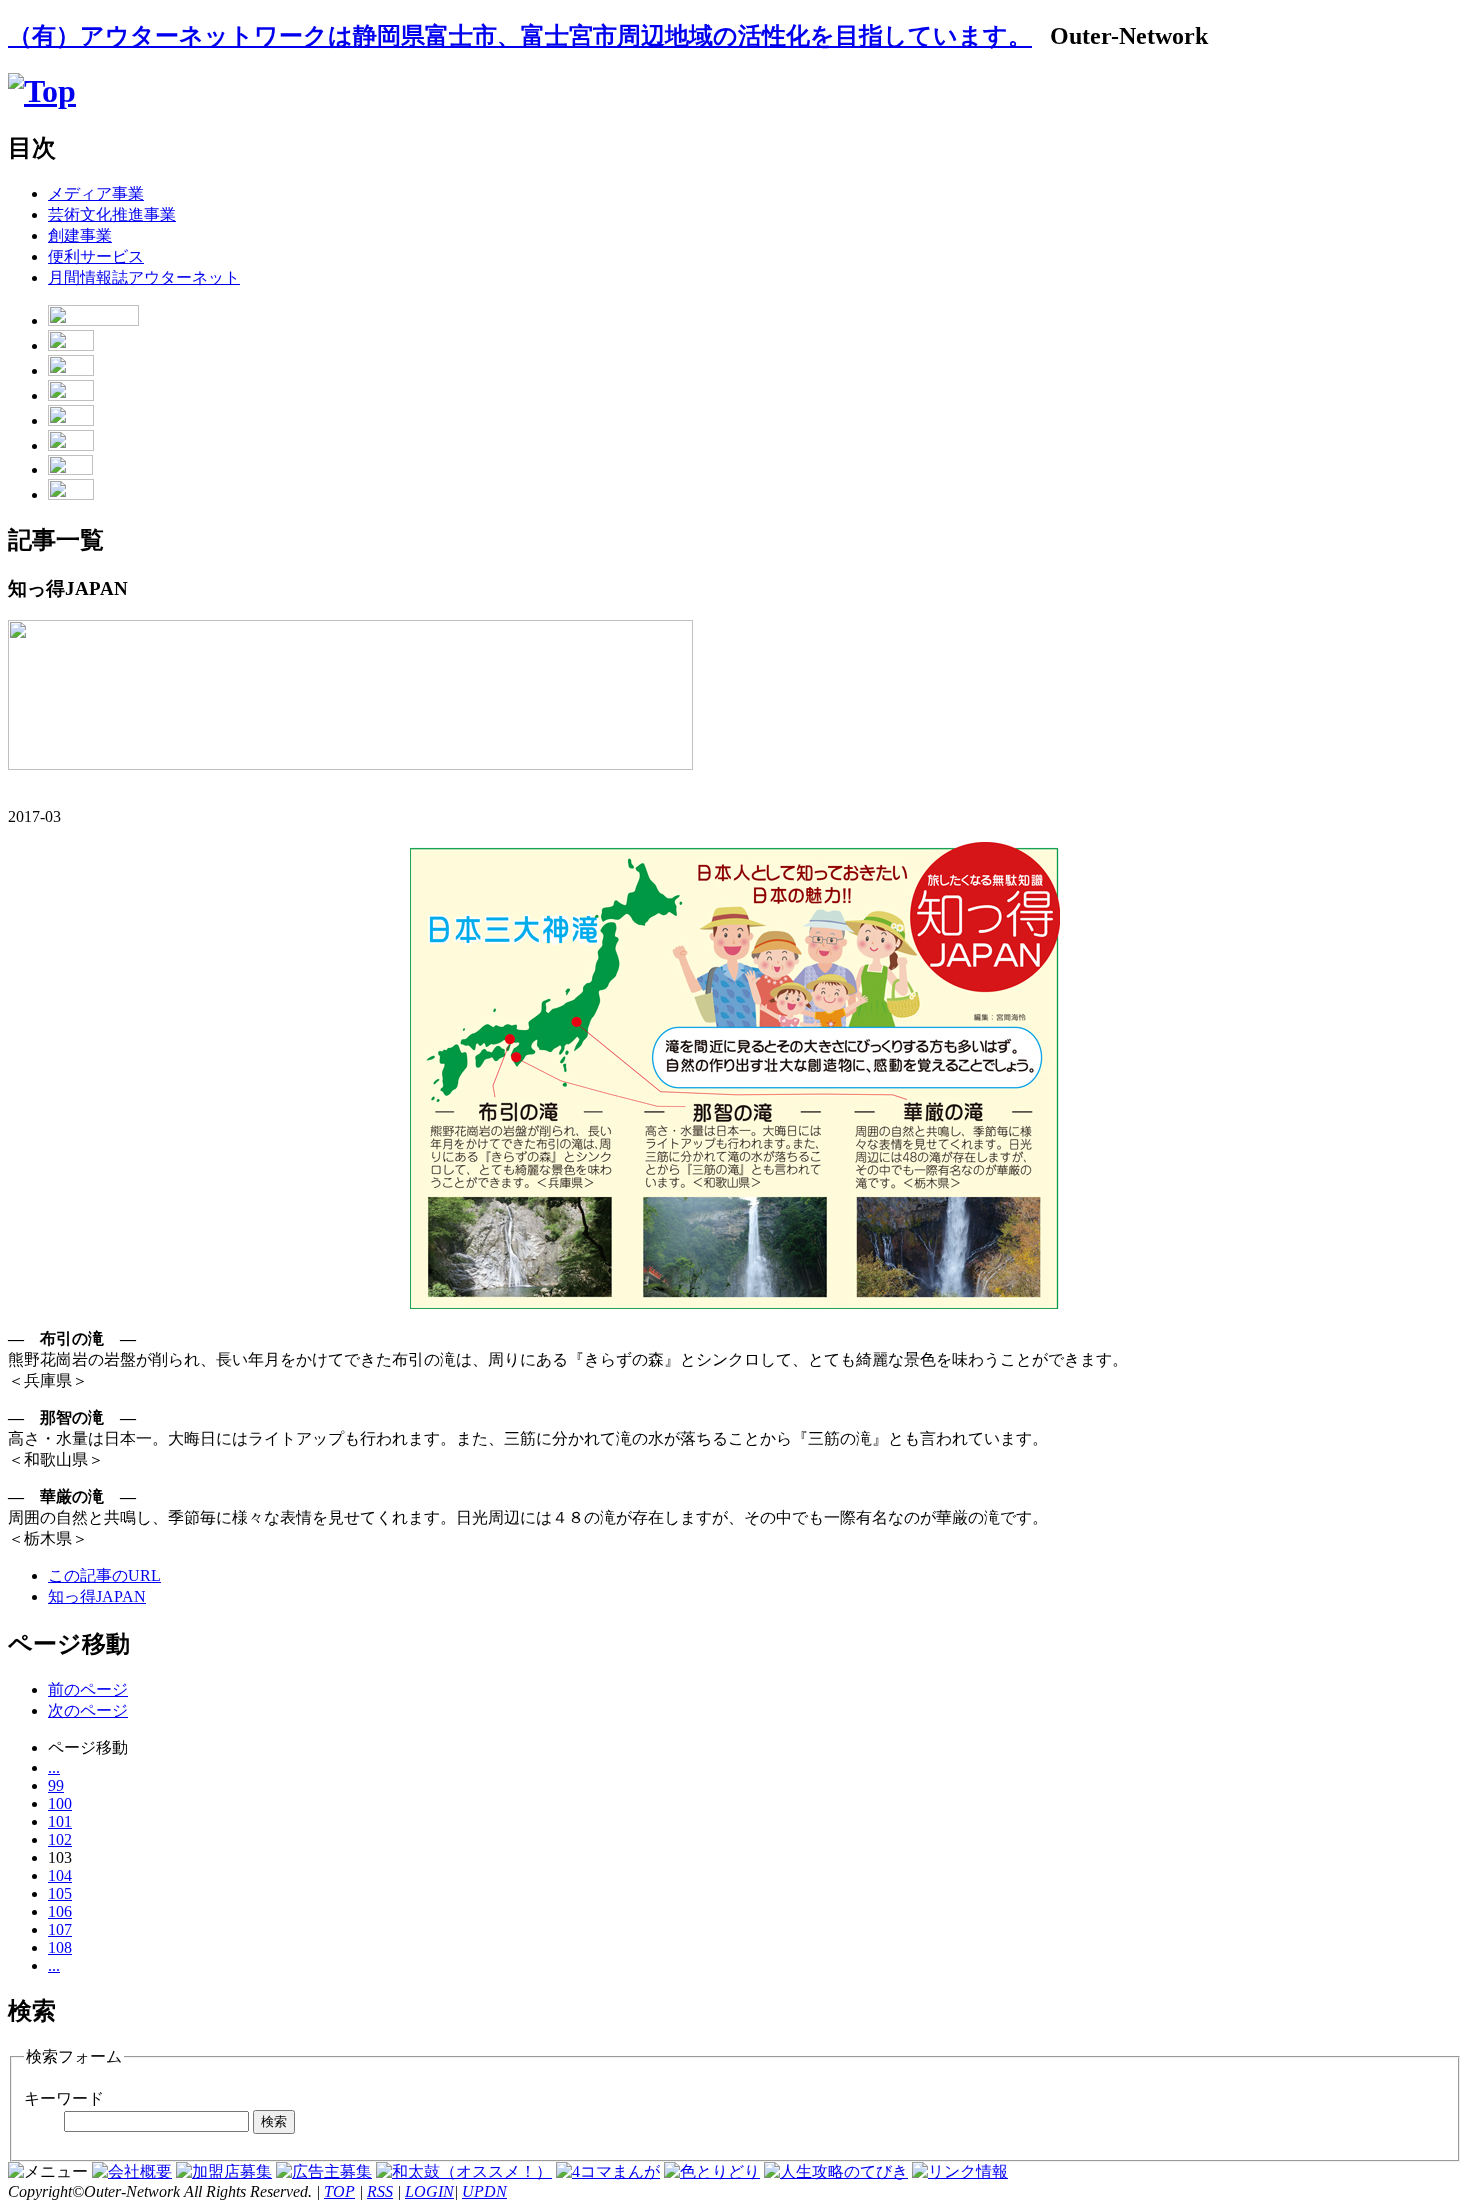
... (54, 1767)
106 (60, 1911)
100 (60, 1803)
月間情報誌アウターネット (144, 277)
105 (60, 1893)
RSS (380, 2191)
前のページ (88, 1689)
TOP (339, 2191)
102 (60, 1839)
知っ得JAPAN (97, 1596)
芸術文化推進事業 (112, 214)
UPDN (484, 2191)
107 (60, 1929)
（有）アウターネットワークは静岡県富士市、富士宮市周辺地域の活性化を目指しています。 (520, 36)
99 (56, 1785)
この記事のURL (104, 1575)
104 (60, 1875)
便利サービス (96, 256)
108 (60, 1947)
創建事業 (80, 235)
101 (60, 1821)
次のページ (88, 1710)
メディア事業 (96, 193)
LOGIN (429, 2191)
